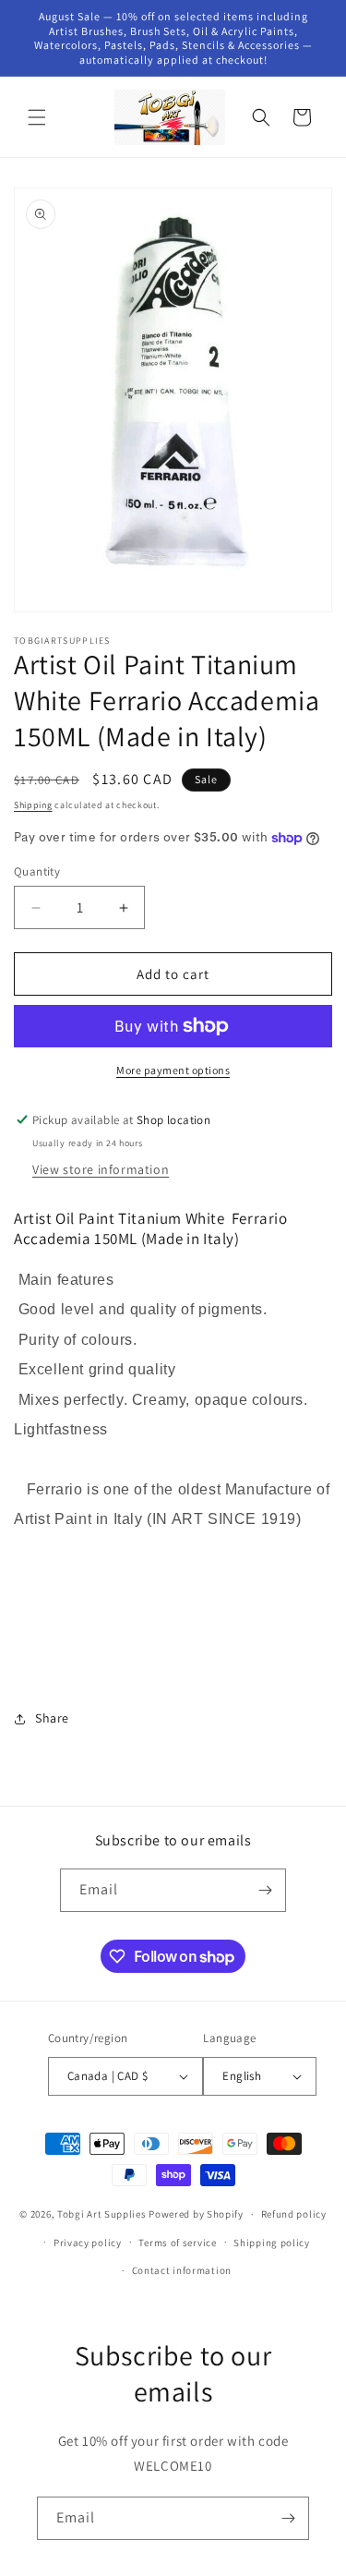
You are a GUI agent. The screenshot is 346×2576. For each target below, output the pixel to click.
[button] (37, 117)
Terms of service (177, 2243)
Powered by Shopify (196, 2214)
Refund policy (294, 2214)
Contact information (182, 2270)
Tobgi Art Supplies (102, 2214)
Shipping (33, 805)
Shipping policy (272, 2243)
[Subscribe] (265, 1890)
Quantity (37, 871)
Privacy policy (88, 2243)
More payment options (173, 1070)
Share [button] (52, 1718)
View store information (101, 1169)
